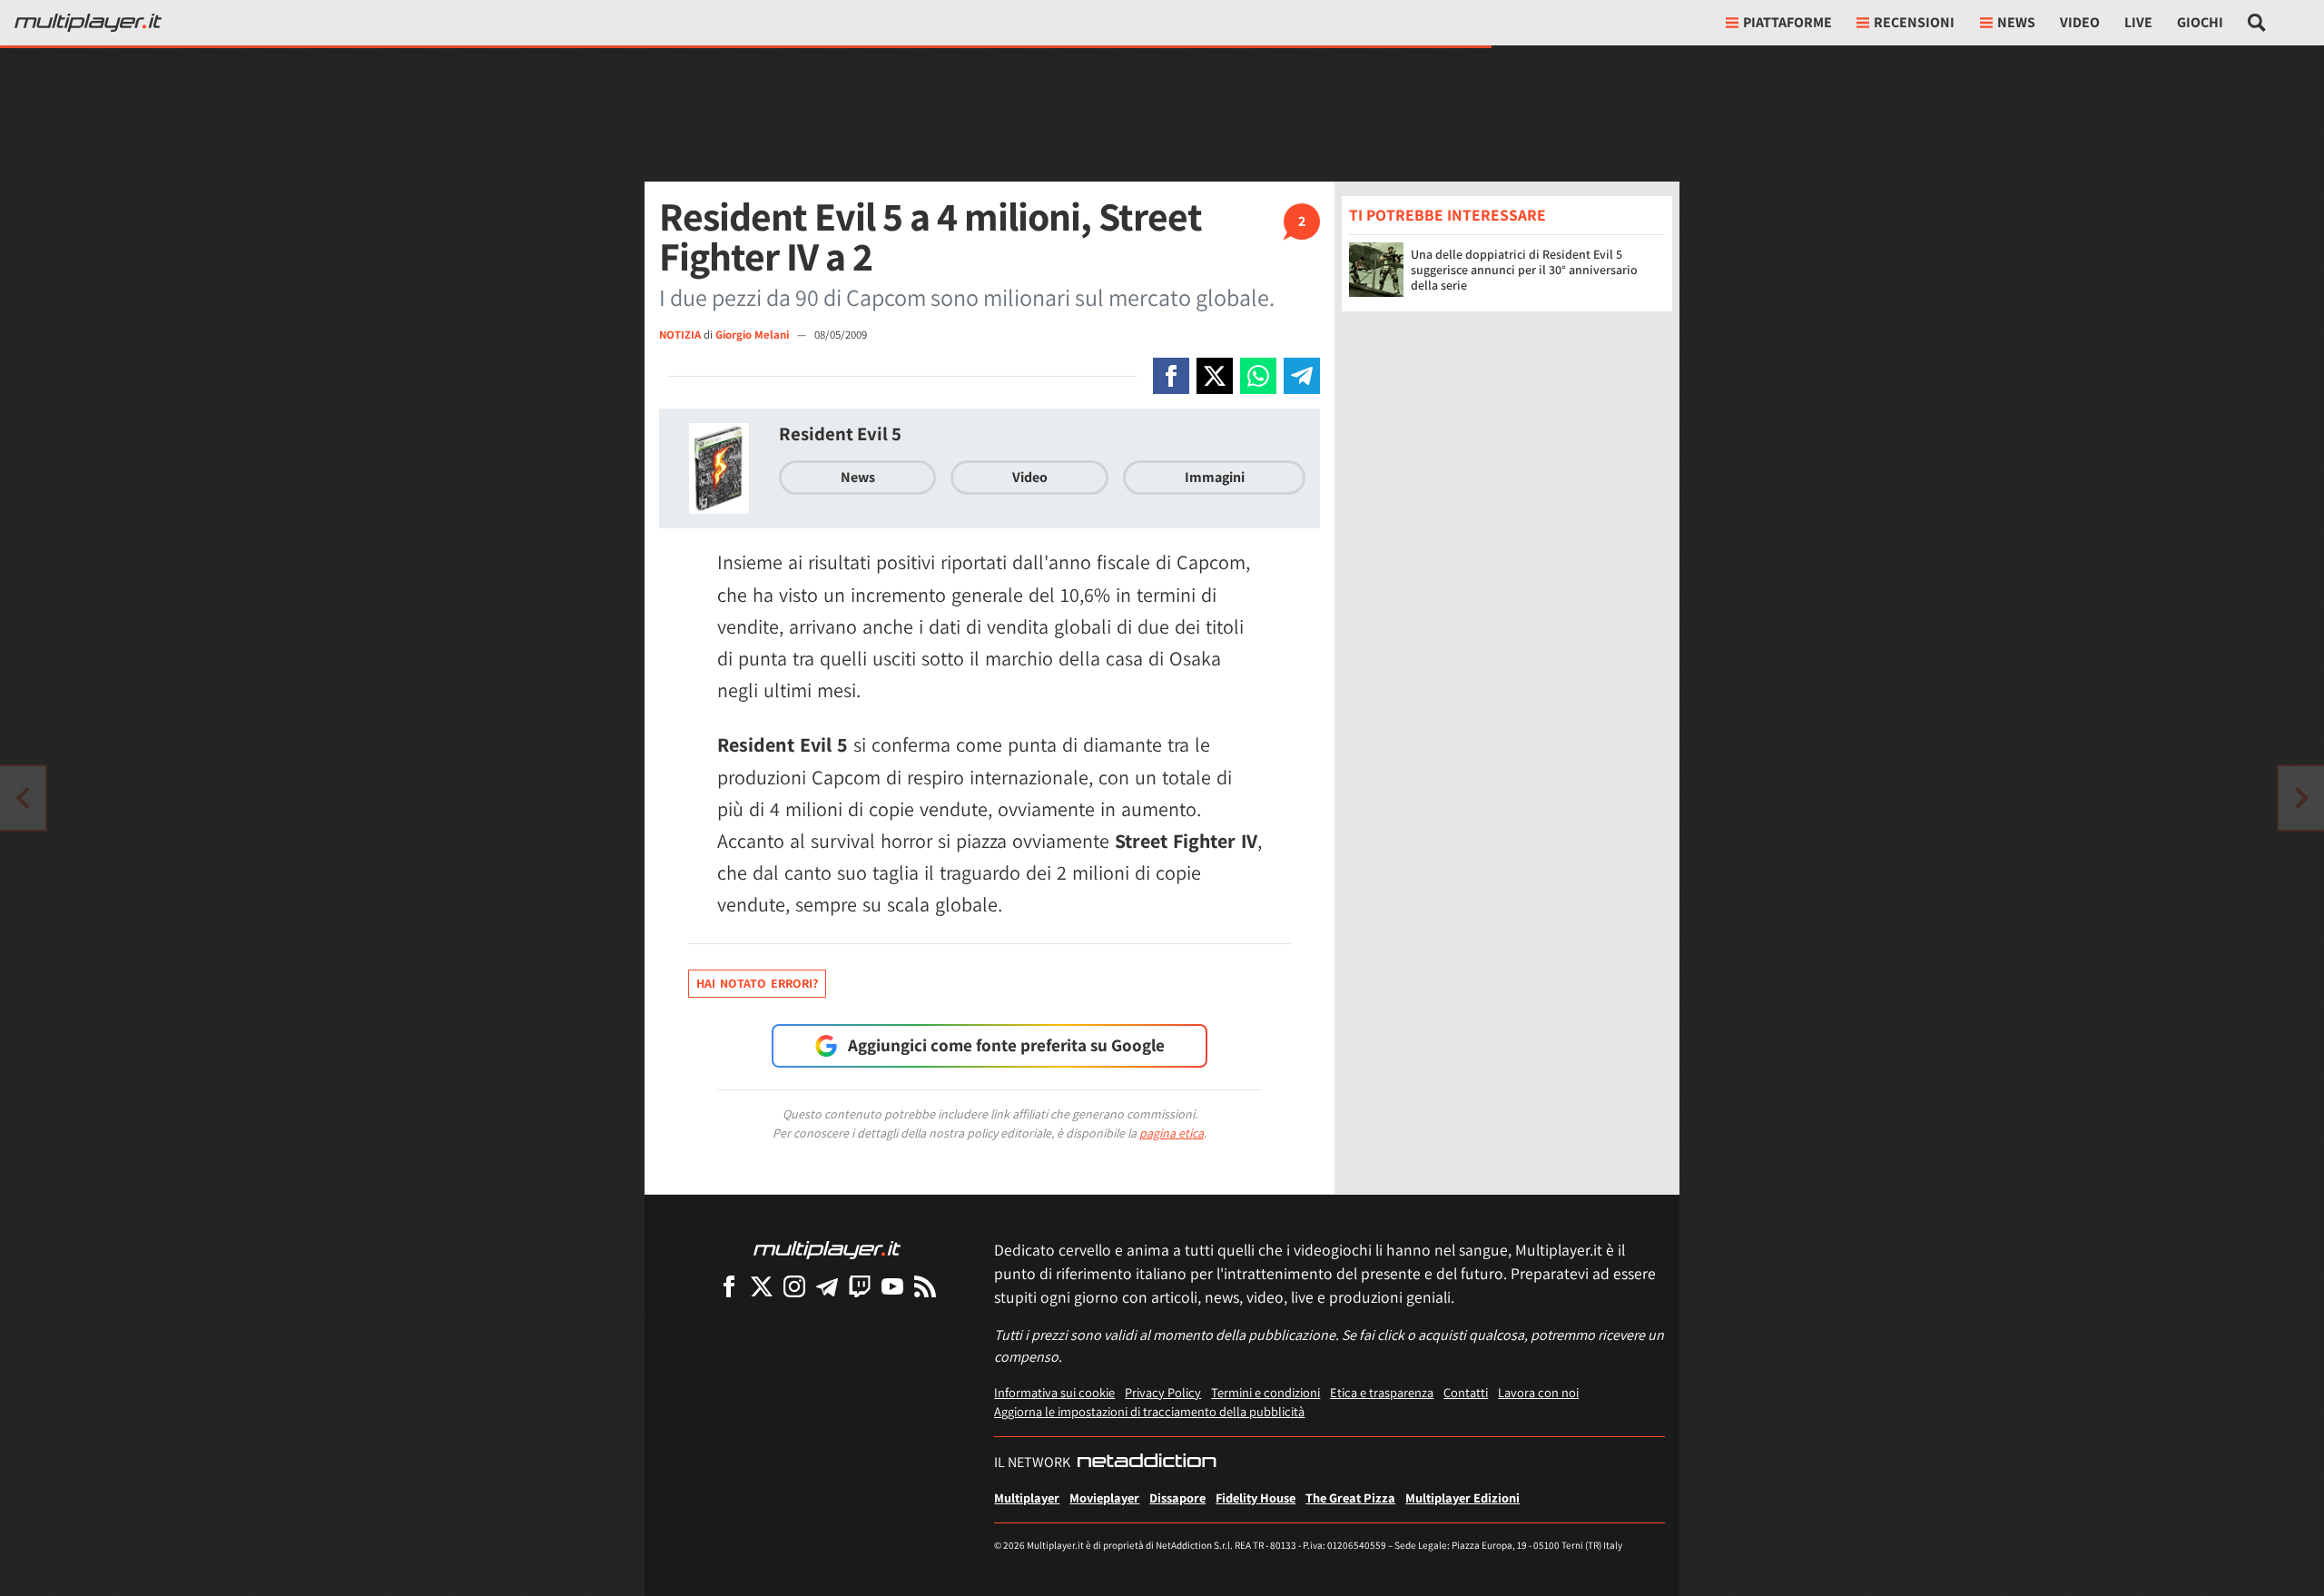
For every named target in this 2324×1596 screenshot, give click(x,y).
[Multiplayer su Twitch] (860, 1286)
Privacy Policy (1163, 1392)
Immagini (1215, 477)
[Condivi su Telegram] (1302, 376)
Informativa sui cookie (1054, 1392)
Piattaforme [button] (1787, 22)
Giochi (2200, 22)
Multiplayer (1027, 1497)
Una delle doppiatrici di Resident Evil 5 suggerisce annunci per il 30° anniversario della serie (1524, 270)
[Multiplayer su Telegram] (827, 1286)
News (858, 477)
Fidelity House (1256, 1497)
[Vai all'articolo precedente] (2301, 798)
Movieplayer (1104, 1497)
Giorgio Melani (753, 335)
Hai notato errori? (757, 983)
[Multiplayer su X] (762, 1286)
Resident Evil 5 (840, 433)
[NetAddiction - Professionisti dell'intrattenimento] (1147, 1463)
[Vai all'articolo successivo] (23, 798)
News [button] (2016, 22)
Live (2138, 22)
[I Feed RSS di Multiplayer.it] (925, 1286)
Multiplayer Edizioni (1462, 1497)
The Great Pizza (1350, 1497)
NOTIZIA (680, 335)
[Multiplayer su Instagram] (794, 1286)
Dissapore (1177, 1497)
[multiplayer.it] (827, 1249)
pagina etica (1172, 1133)
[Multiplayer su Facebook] (729, 1286)
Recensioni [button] (1914, 22)
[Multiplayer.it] (88, 23)
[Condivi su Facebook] (1171, 376)
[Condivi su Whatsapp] (1258, 376)
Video (2080, 22)
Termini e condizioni (1265, 1392)
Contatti (1466, 1392)
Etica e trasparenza (1382, 1392)
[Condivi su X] (1215, 376)
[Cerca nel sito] (2257, 23)
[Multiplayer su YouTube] (892, 1286)
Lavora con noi (1538, 1392)
